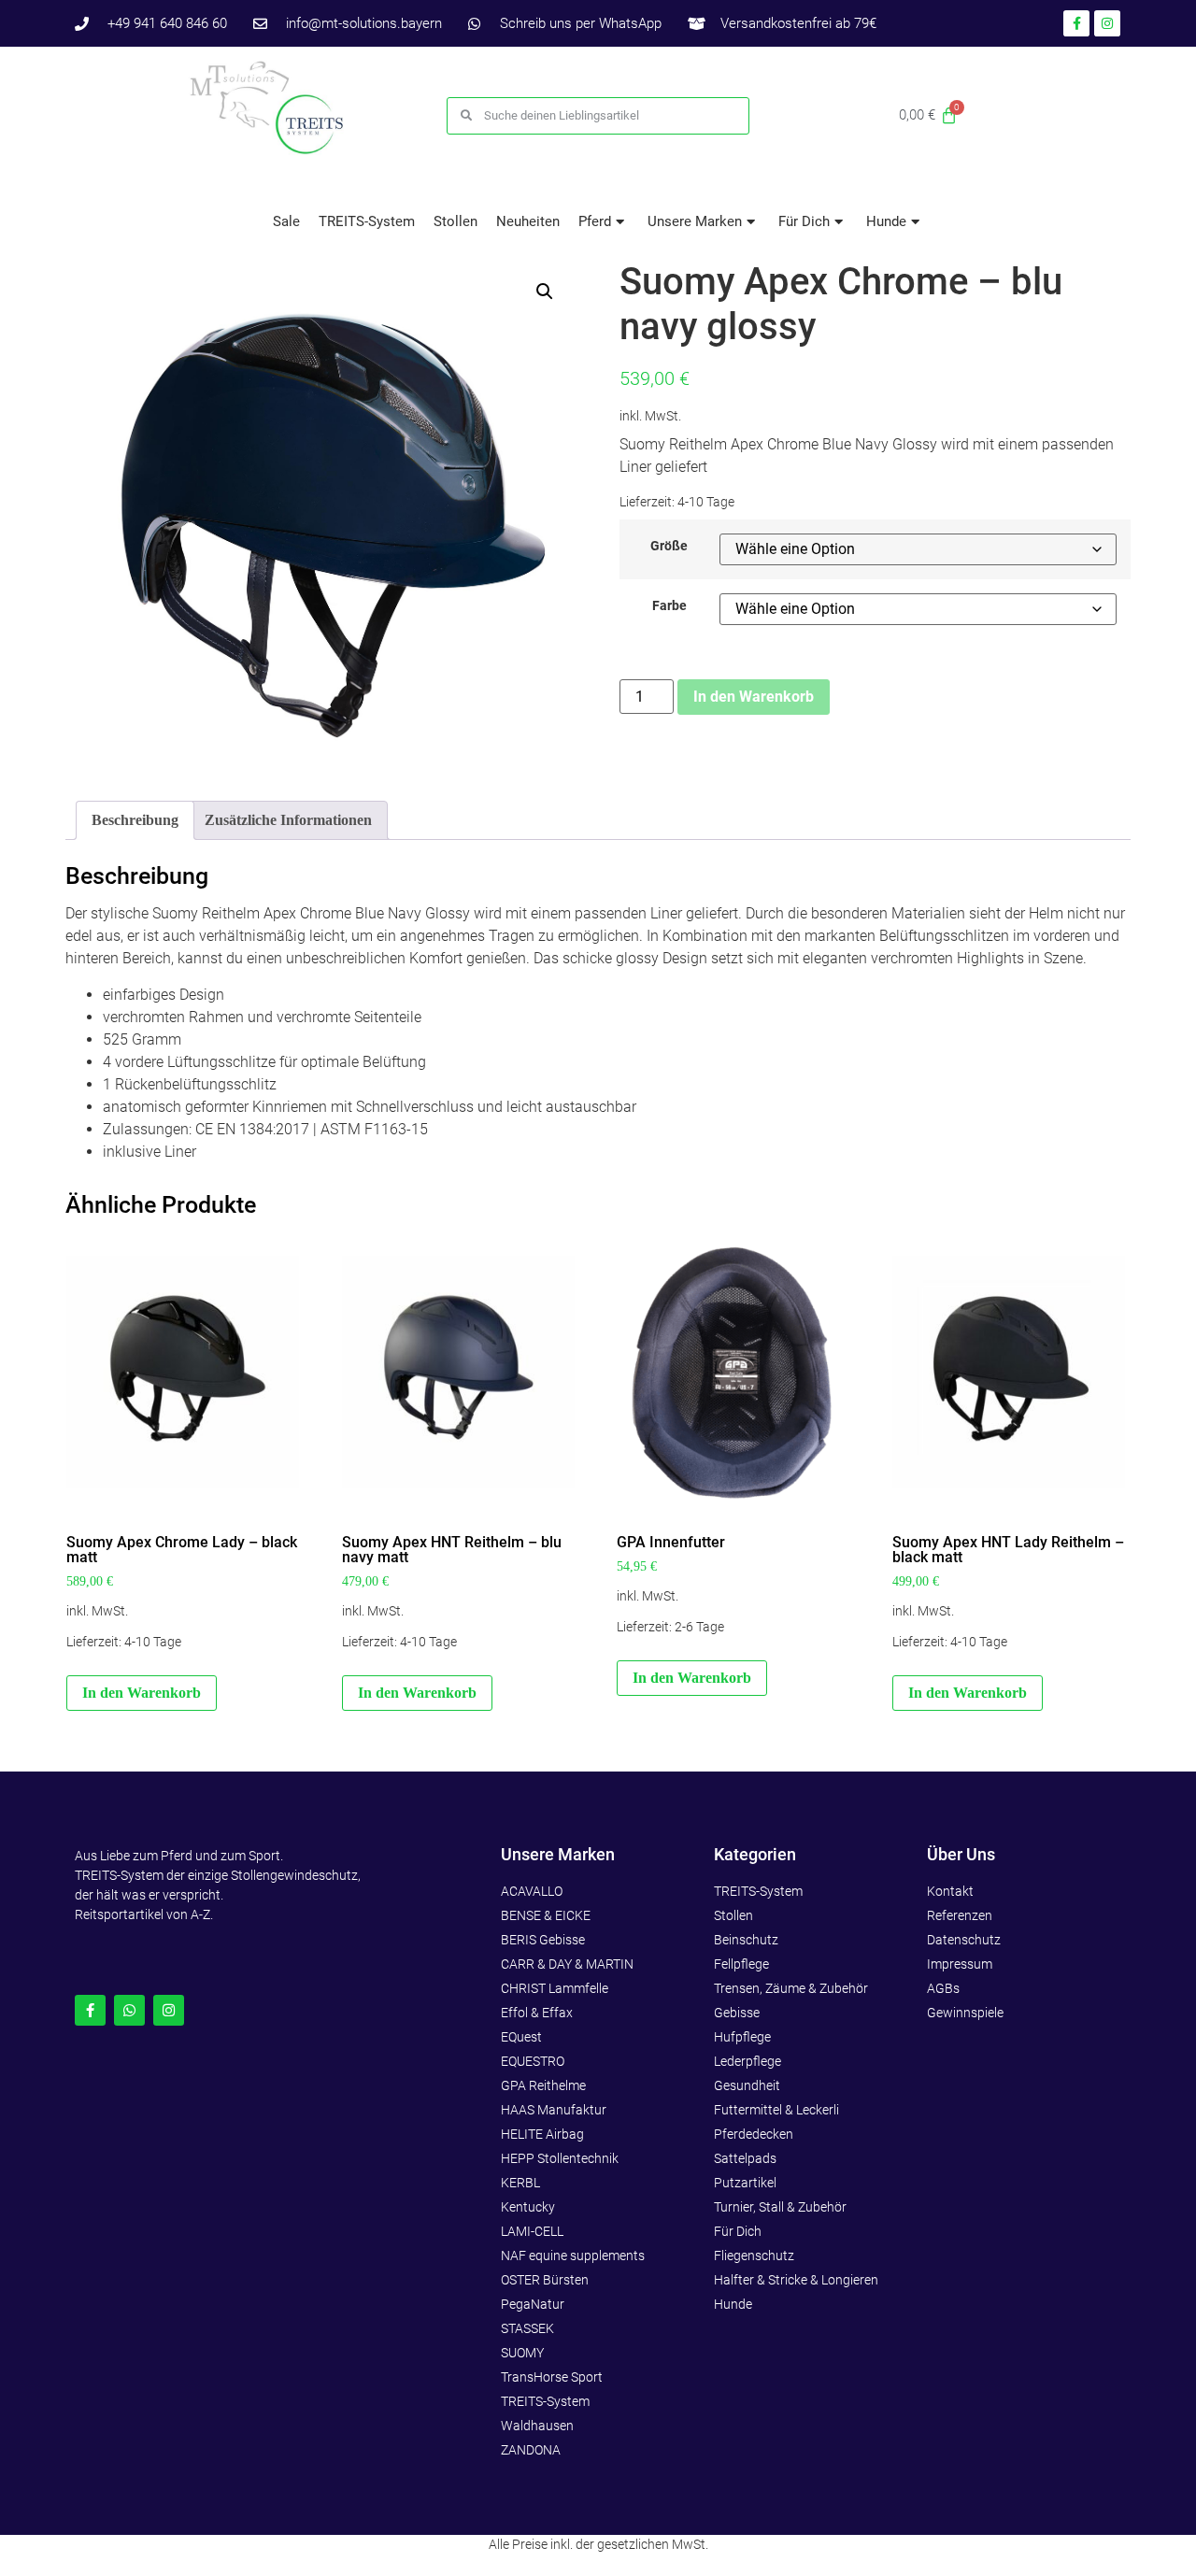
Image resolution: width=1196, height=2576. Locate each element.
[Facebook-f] (90, 2010)
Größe (669, 547)
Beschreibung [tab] (135, 820)
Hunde (886, 221)
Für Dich (804, 221)
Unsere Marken (695, 221)
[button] (545, 292)
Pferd (595, 221)
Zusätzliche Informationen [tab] (288, 820)
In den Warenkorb (754, 697)
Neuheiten (528, 221)
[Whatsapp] (129, 2010)
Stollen (456, 221)
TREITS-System (367, 221)
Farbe (669, 606)
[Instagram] (169, 2010)
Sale (286, 221)
